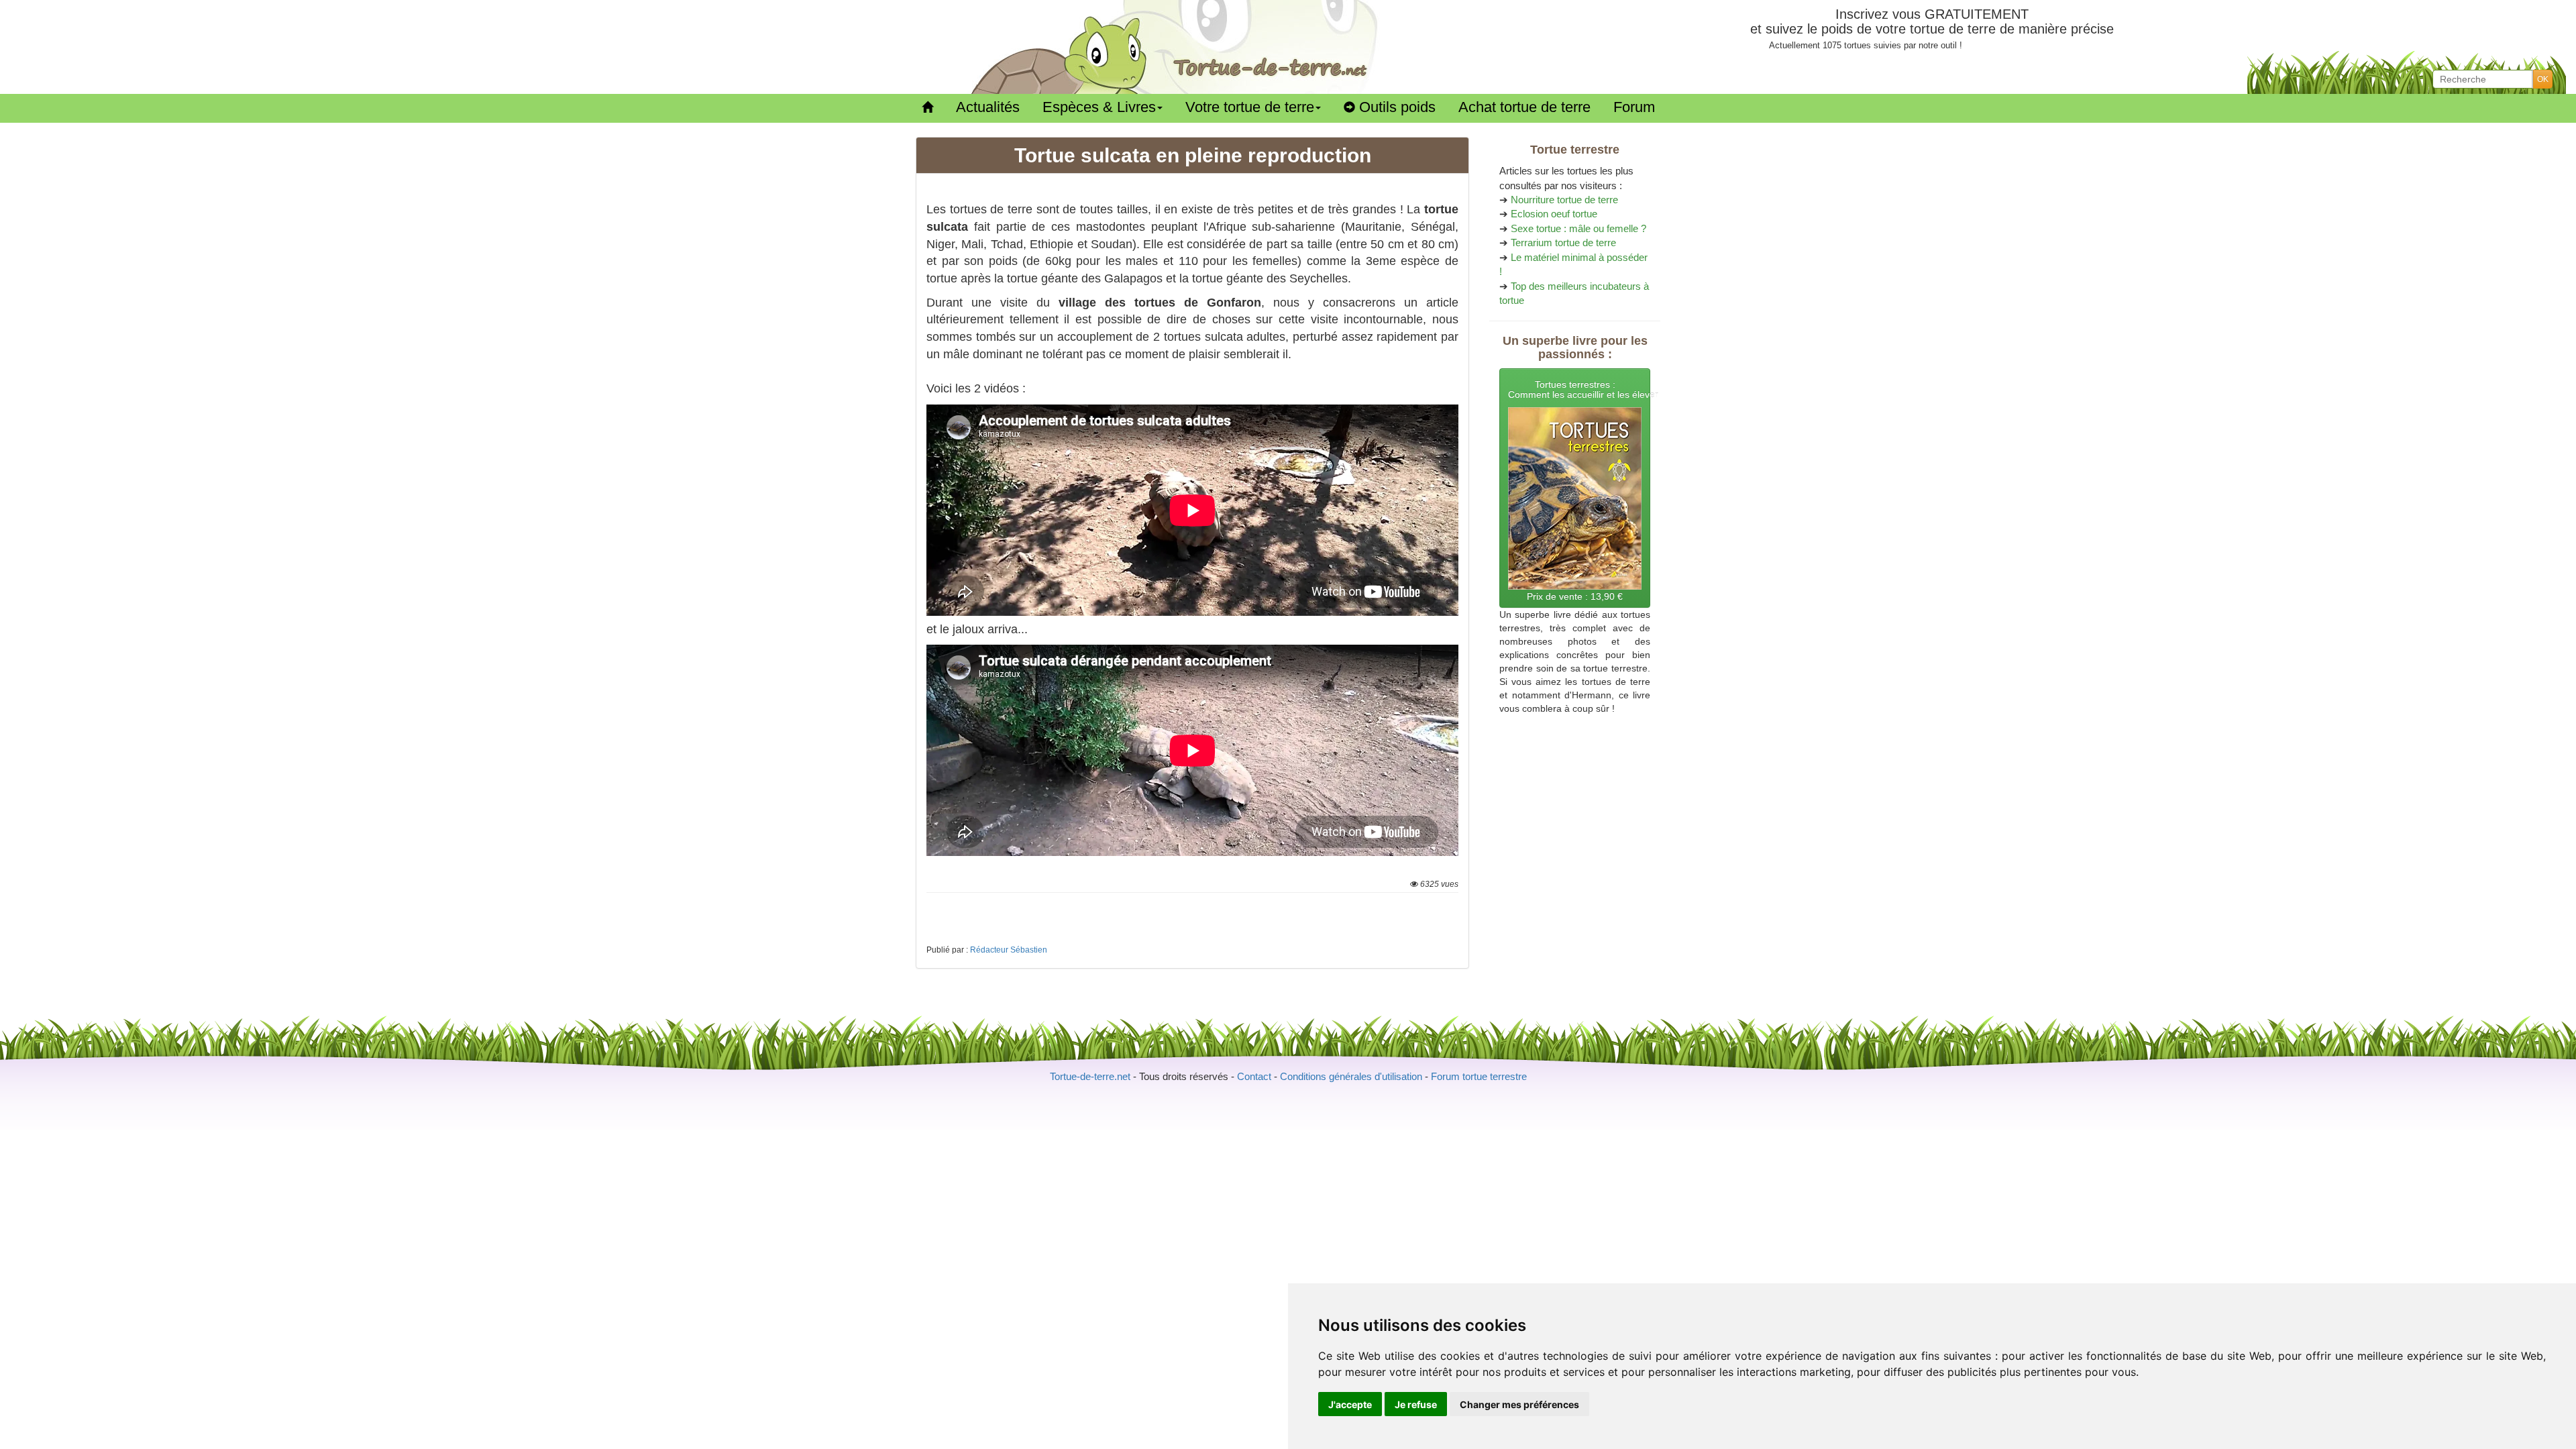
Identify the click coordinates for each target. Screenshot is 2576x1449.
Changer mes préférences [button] (1519, 1404)
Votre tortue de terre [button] (1250, 107)
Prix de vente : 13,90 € (1579, 490)
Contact (1254, 1076)
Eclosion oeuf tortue (1554, 214)
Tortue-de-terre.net (1090, 1076)
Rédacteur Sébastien (1009, 950)
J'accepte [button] (1350, 1404)
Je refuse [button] (1416, 1404)
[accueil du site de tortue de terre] (927, 108)
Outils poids (1395, 107)
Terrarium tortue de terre (1563, 243)
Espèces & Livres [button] (1099, 107)
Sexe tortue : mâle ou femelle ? (1578, 228)
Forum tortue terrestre (1479, 1076)
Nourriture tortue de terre (1564, 200)
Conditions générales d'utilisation (1351, 1076)
